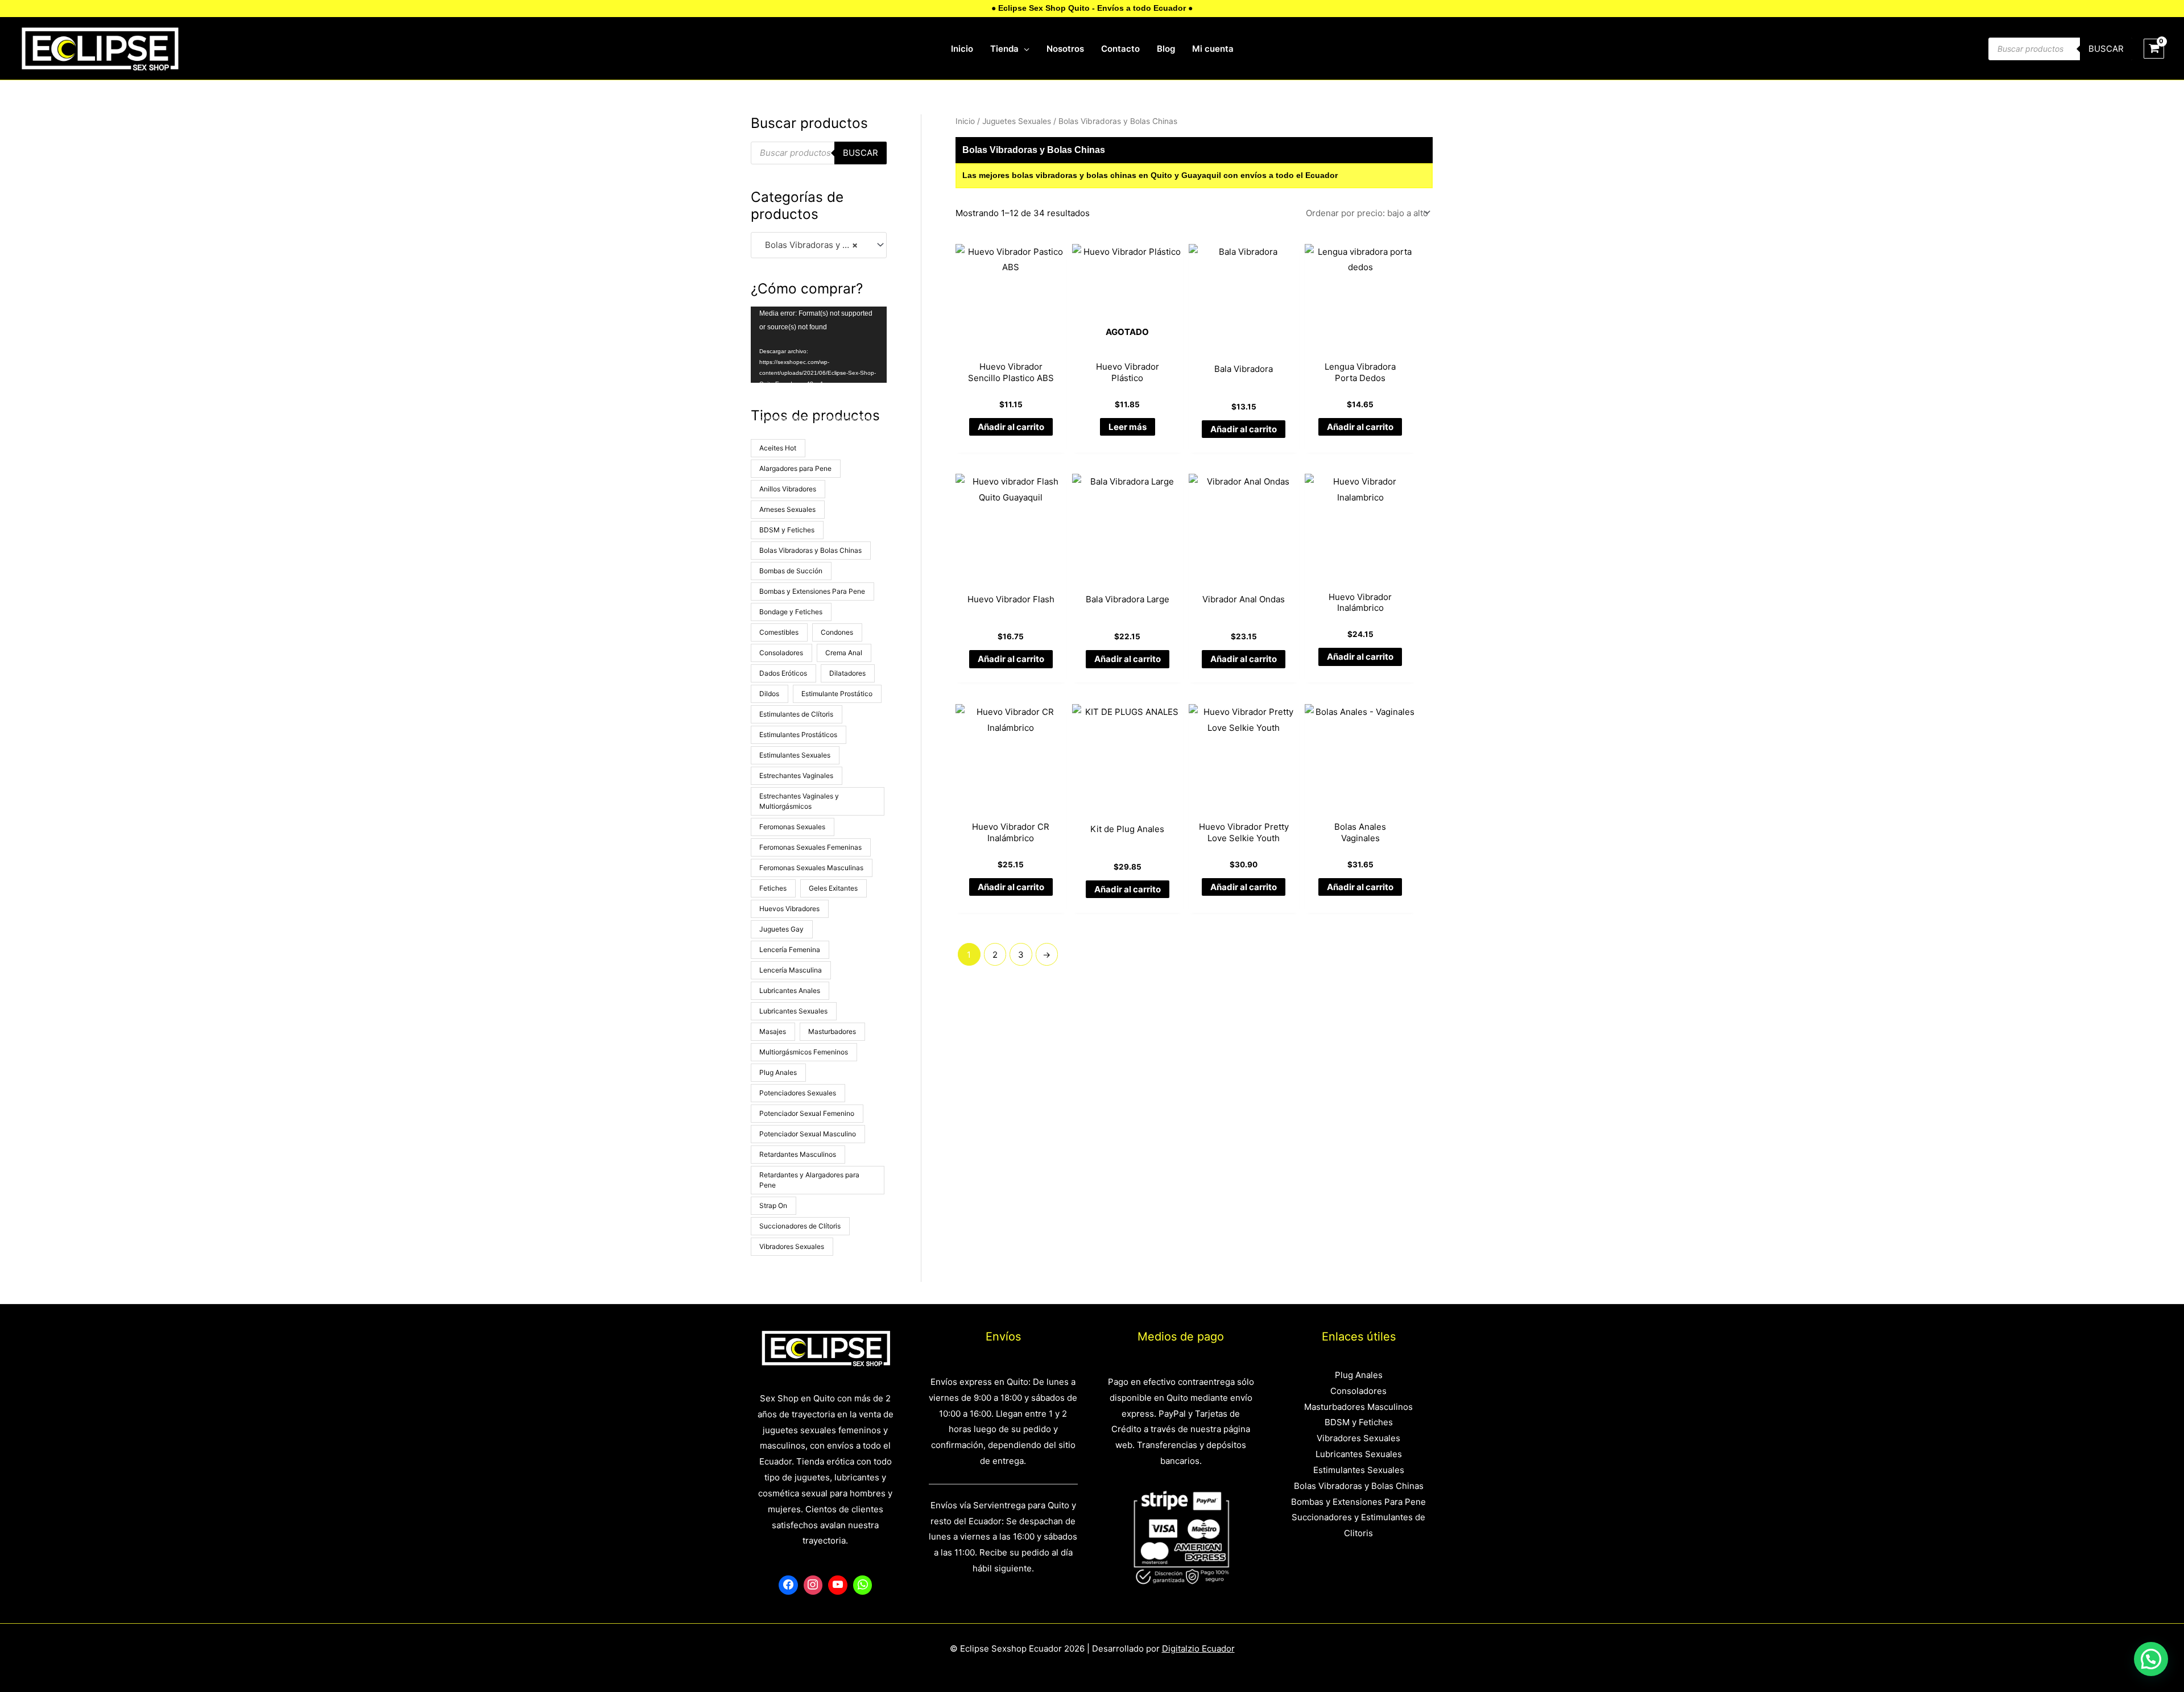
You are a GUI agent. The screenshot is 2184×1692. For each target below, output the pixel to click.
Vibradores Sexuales (792, 1246)
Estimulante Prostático (837, 694)
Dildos (769, 694)
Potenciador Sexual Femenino (807, 1113)
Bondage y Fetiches (791, 612)
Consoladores (781, 653)
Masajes (773, 1031)
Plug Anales (778, 1072)
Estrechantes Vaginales (796, 775)
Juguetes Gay (781, 929)
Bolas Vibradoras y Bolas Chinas (810, 550)
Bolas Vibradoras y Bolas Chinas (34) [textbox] (814, 245)
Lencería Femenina (790, 950)
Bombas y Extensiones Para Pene (812, 591)
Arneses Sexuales (787, 509)
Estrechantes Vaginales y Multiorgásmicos (799, 801)
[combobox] (819, 245)
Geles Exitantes (833, 888)
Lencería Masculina (791, 970)
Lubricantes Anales (790, 990)
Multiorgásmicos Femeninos (804, 1052)
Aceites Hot (778, 448)
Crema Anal (844, 653)
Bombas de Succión (791, 571)
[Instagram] (813, 1585)
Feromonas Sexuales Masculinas (811, 868)
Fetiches (773, 888)
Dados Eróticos (783, 673)
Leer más (1128, 427)
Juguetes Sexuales (1017, 121)
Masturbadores (832, 1031)
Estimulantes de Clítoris (796, 714)
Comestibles (779, 632)
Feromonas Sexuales (792, 827)
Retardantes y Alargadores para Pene (809, 1180)
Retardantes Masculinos (798, 1154)
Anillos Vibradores (788, 489)
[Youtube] (838, 1585)
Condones (837, 632)
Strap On (773, 1205)
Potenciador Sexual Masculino (808, 1134)
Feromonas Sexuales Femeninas (810, 847)
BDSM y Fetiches (787, 530)
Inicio (965, 121)
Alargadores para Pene (795, 468)
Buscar (2106, 49)
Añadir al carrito (1011, 427)
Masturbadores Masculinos (1358, 1407)
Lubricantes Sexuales (793, 1011)
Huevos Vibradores (789, 909)
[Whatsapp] (863, 1585)
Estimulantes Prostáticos (798, 735)
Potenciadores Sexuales (798, 1093)
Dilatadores (847, 673)
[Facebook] (788, 1585)
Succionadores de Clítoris (800, 1226)
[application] (1024, 49)
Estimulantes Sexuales (795, 755)
